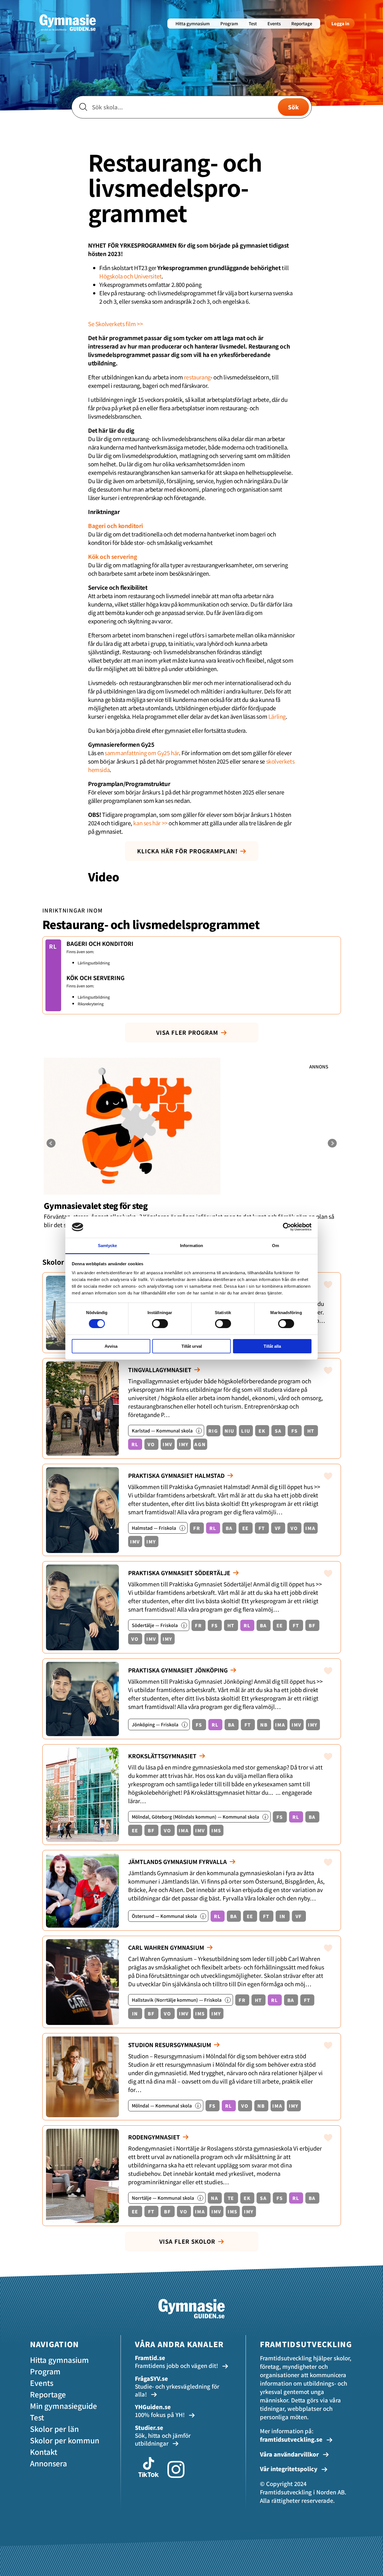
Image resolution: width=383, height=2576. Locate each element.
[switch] (160, 1324)
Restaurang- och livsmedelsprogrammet (151, 924)
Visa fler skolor (187, 2241)
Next (332, 1143)
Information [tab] (191, 1246)
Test (253, 23)
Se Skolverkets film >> (115, 324)
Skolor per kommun (65, 2440)
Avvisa (111, 1346)
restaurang (197, 377)
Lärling (277, 716)
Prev (51, 1143)
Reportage (302, 23)
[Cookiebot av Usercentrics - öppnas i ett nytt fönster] (287, 1227)
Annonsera (49, 2463)
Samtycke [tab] (108, 1246)
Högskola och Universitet (130, 276)
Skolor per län (54, 2429)
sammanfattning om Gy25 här (142, 753)
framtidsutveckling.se (291, 2439)
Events (274, 23)
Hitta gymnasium (193, 23)
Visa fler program (187, 1032)
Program (229, 23)
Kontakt (44, 2452)
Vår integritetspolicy (289, 2469)
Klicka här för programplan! (187, 851)
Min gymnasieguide (64, 2406)
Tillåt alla (272, 1346)
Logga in (340, 23)
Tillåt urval (192, 1346)
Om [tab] (275, 1246)
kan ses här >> (150, 823)
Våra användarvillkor (290, 2454)
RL (53, 946)
